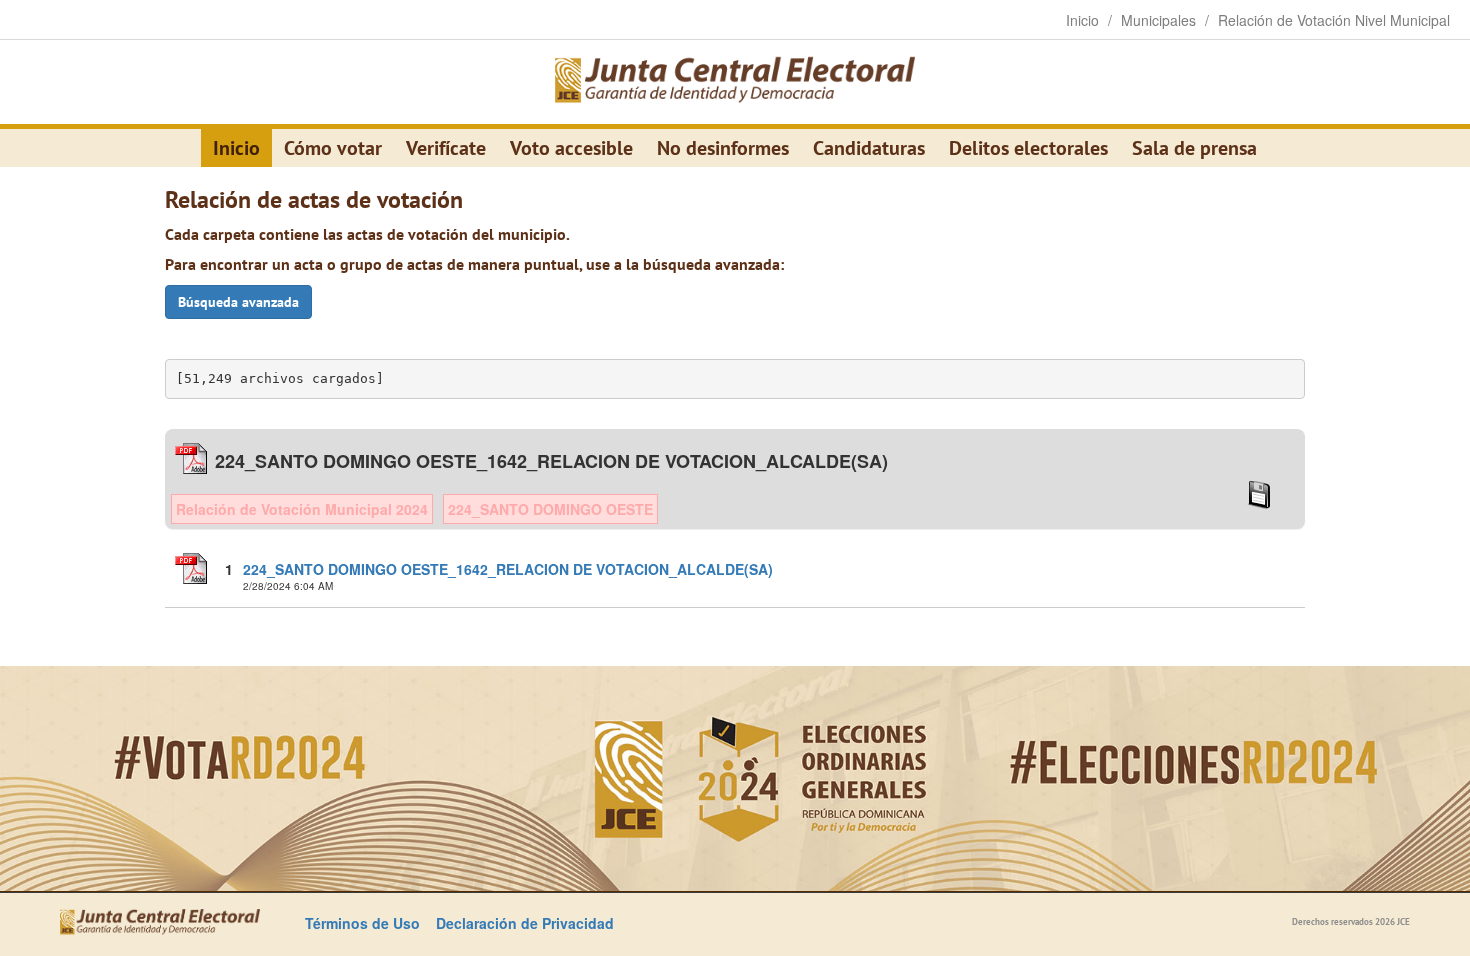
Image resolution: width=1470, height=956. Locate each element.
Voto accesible (571, 148)
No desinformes (723, 148)
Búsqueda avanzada (238, 302)
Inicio (236, 148)
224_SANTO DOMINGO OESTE (550, 509)
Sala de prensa (1194, 148)
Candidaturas (869, 148)
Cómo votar (333, 148)
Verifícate (446, 148)
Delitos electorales (1028, 148)
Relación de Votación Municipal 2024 (302, 509)
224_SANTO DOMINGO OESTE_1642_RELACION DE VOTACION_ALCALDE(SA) (508, 569)
